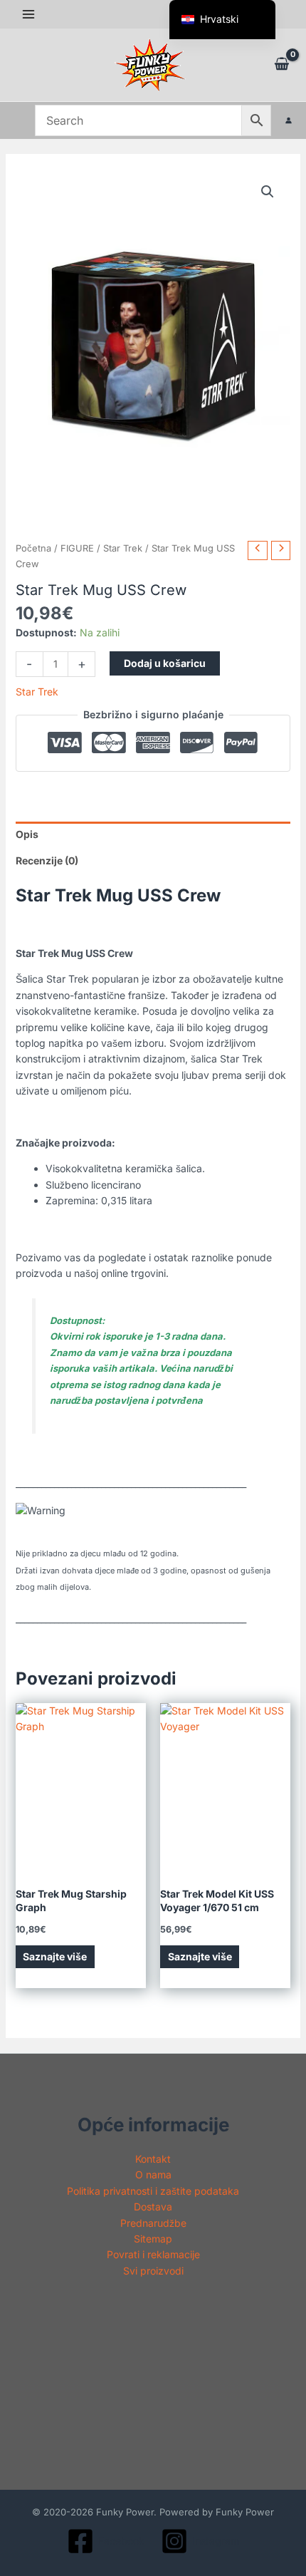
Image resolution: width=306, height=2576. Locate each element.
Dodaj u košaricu (165, 663)
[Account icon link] (289, 120)
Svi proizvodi (153, 2271)
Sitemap (153, 2239)
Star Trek (123, 548)
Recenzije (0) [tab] (47, 860)
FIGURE (77, 548)
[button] (268, 192)
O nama (153, 2174)
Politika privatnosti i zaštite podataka (153, 2191)
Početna (33, 548)
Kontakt (153, 2159)
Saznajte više (55, 1956)
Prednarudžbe (153, 2223)
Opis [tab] (27, 834)
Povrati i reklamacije (153, 2254)
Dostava (153, 2207)
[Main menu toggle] (28, 14)
